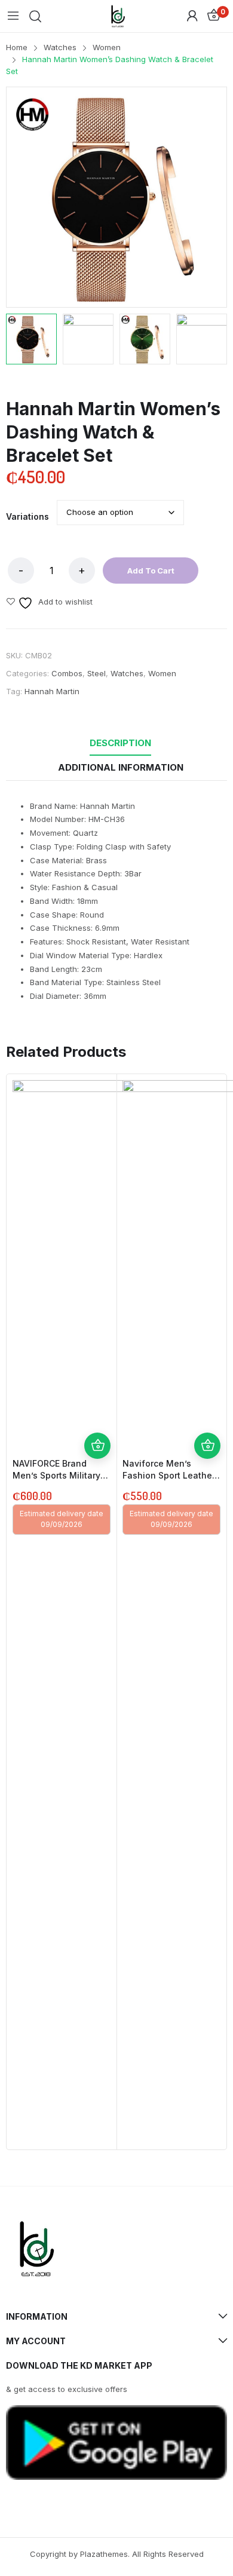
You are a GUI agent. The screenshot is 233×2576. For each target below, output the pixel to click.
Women (162, 673)
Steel (96, 673)
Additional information (121, 767)
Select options (97, 1446)
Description (120, 743)
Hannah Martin (52, 691)
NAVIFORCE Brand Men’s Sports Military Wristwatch (56, 1475)
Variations (27, 517)
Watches (127, 673)
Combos (67, 673)
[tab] (120, 743)
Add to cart (151, 571)
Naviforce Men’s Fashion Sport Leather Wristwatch (169, 1475)
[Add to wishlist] (97, 1419)
